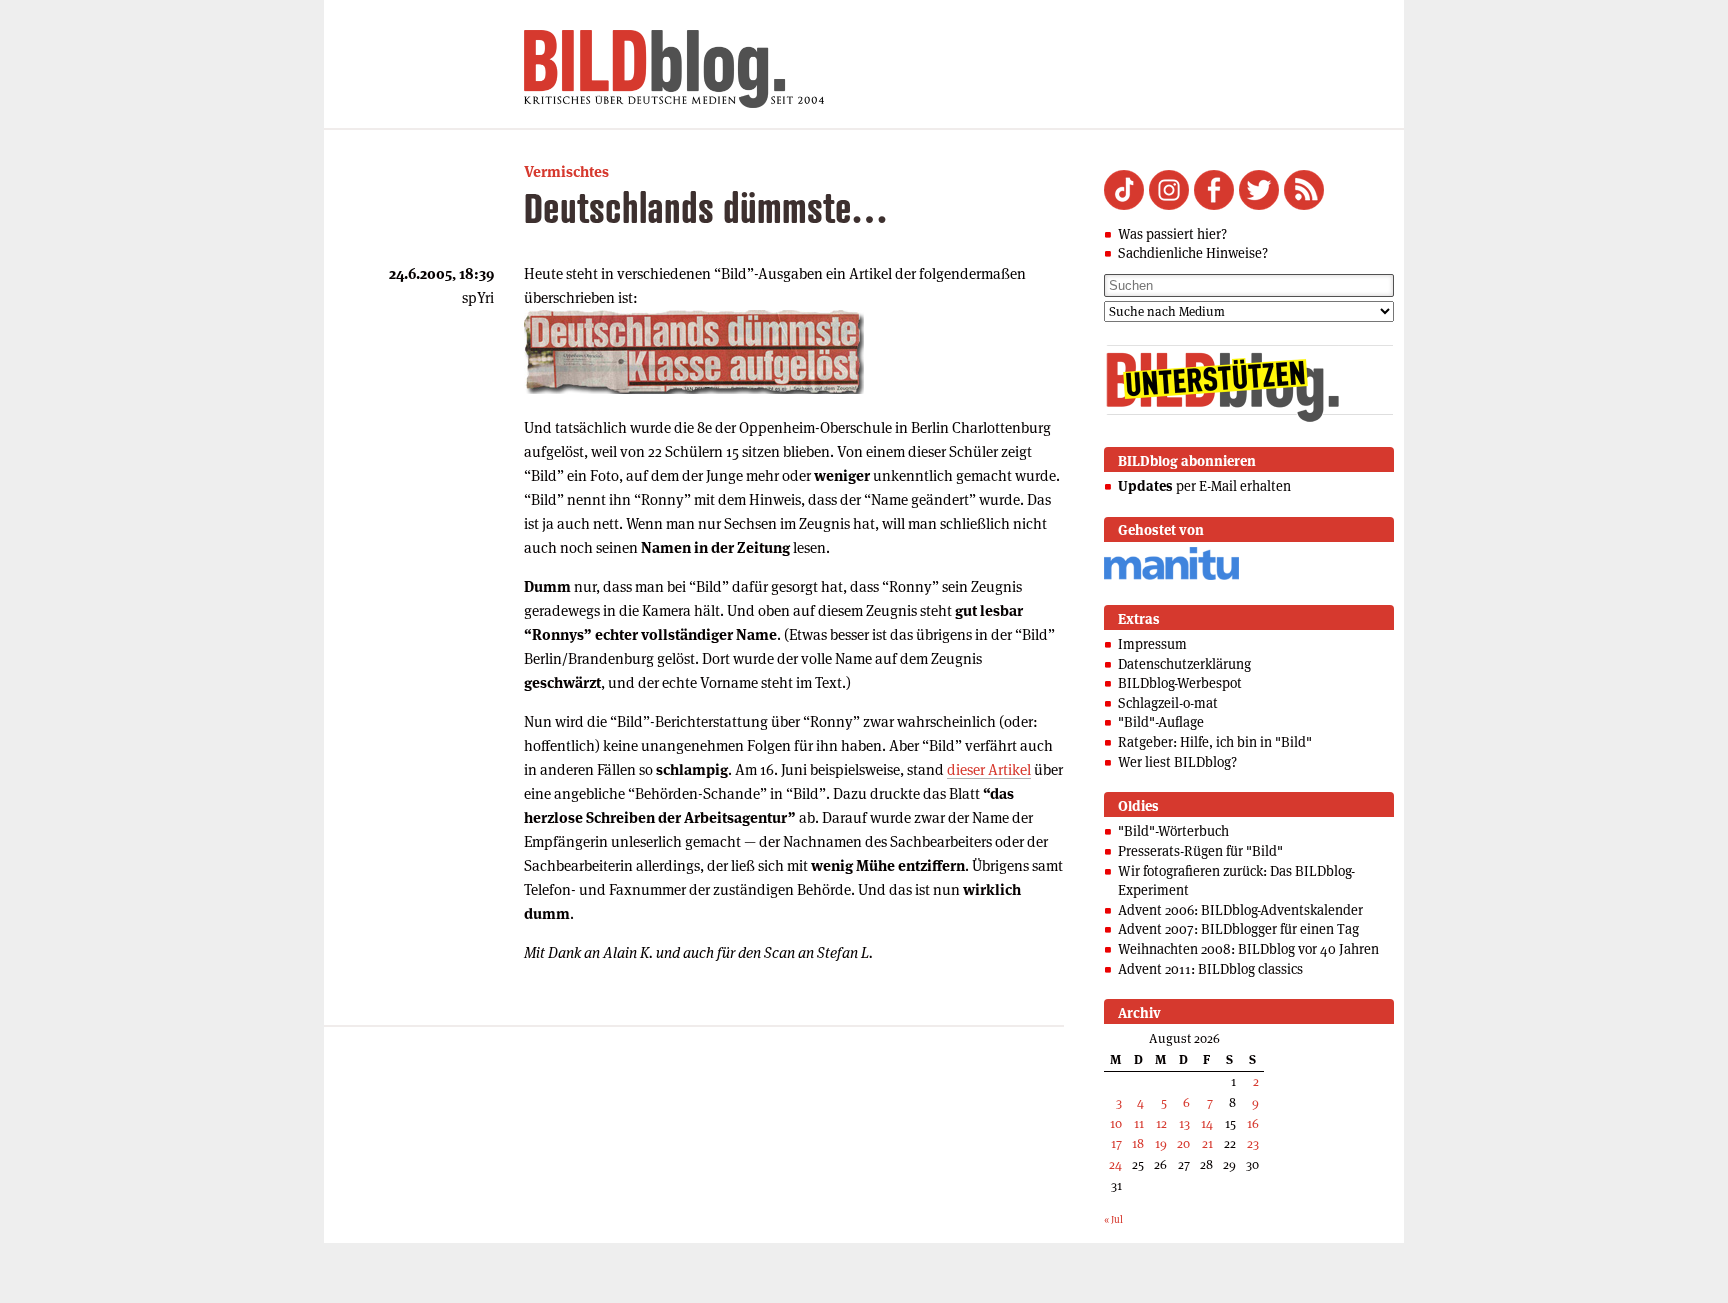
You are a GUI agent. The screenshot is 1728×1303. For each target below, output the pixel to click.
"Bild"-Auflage (1161, 722)
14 (1207, 1123)
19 (1161, 1143)
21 (1207, 1143)
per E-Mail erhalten (1204, 486)
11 (1139, 1123)
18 (1138, 1143)
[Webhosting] (1171, 576)
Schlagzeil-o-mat (1168, 703)
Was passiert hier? (1172, 234)
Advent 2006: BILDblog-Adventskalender (1240, 910)
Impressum (1152, 644)
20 (1183, 1143)
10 (1116, 1123)
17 (1116, 1143)
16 (1253, 1123)
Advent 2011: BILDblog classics (1210, 969)
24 (1115, 1164)
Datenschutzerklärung (1184, 664)
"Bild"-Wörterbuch (1173, 831)
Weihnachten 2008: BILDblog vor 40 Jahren (1248, 949)
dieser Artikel (989, 769)
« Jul (1113, 1219)
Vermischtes (566, 171)
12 (1161, 1123)
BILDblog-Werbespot (1180, 683)
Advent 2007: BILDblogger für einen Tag (1238, 929)
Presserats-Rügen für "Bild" (1200, 851)
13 (1184, 1123)
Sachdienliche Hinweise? (1193, 253)
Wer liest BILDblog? (1177, 762)
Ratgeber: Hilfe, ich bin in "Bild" (1215, 742)
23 (1253, 1143)
